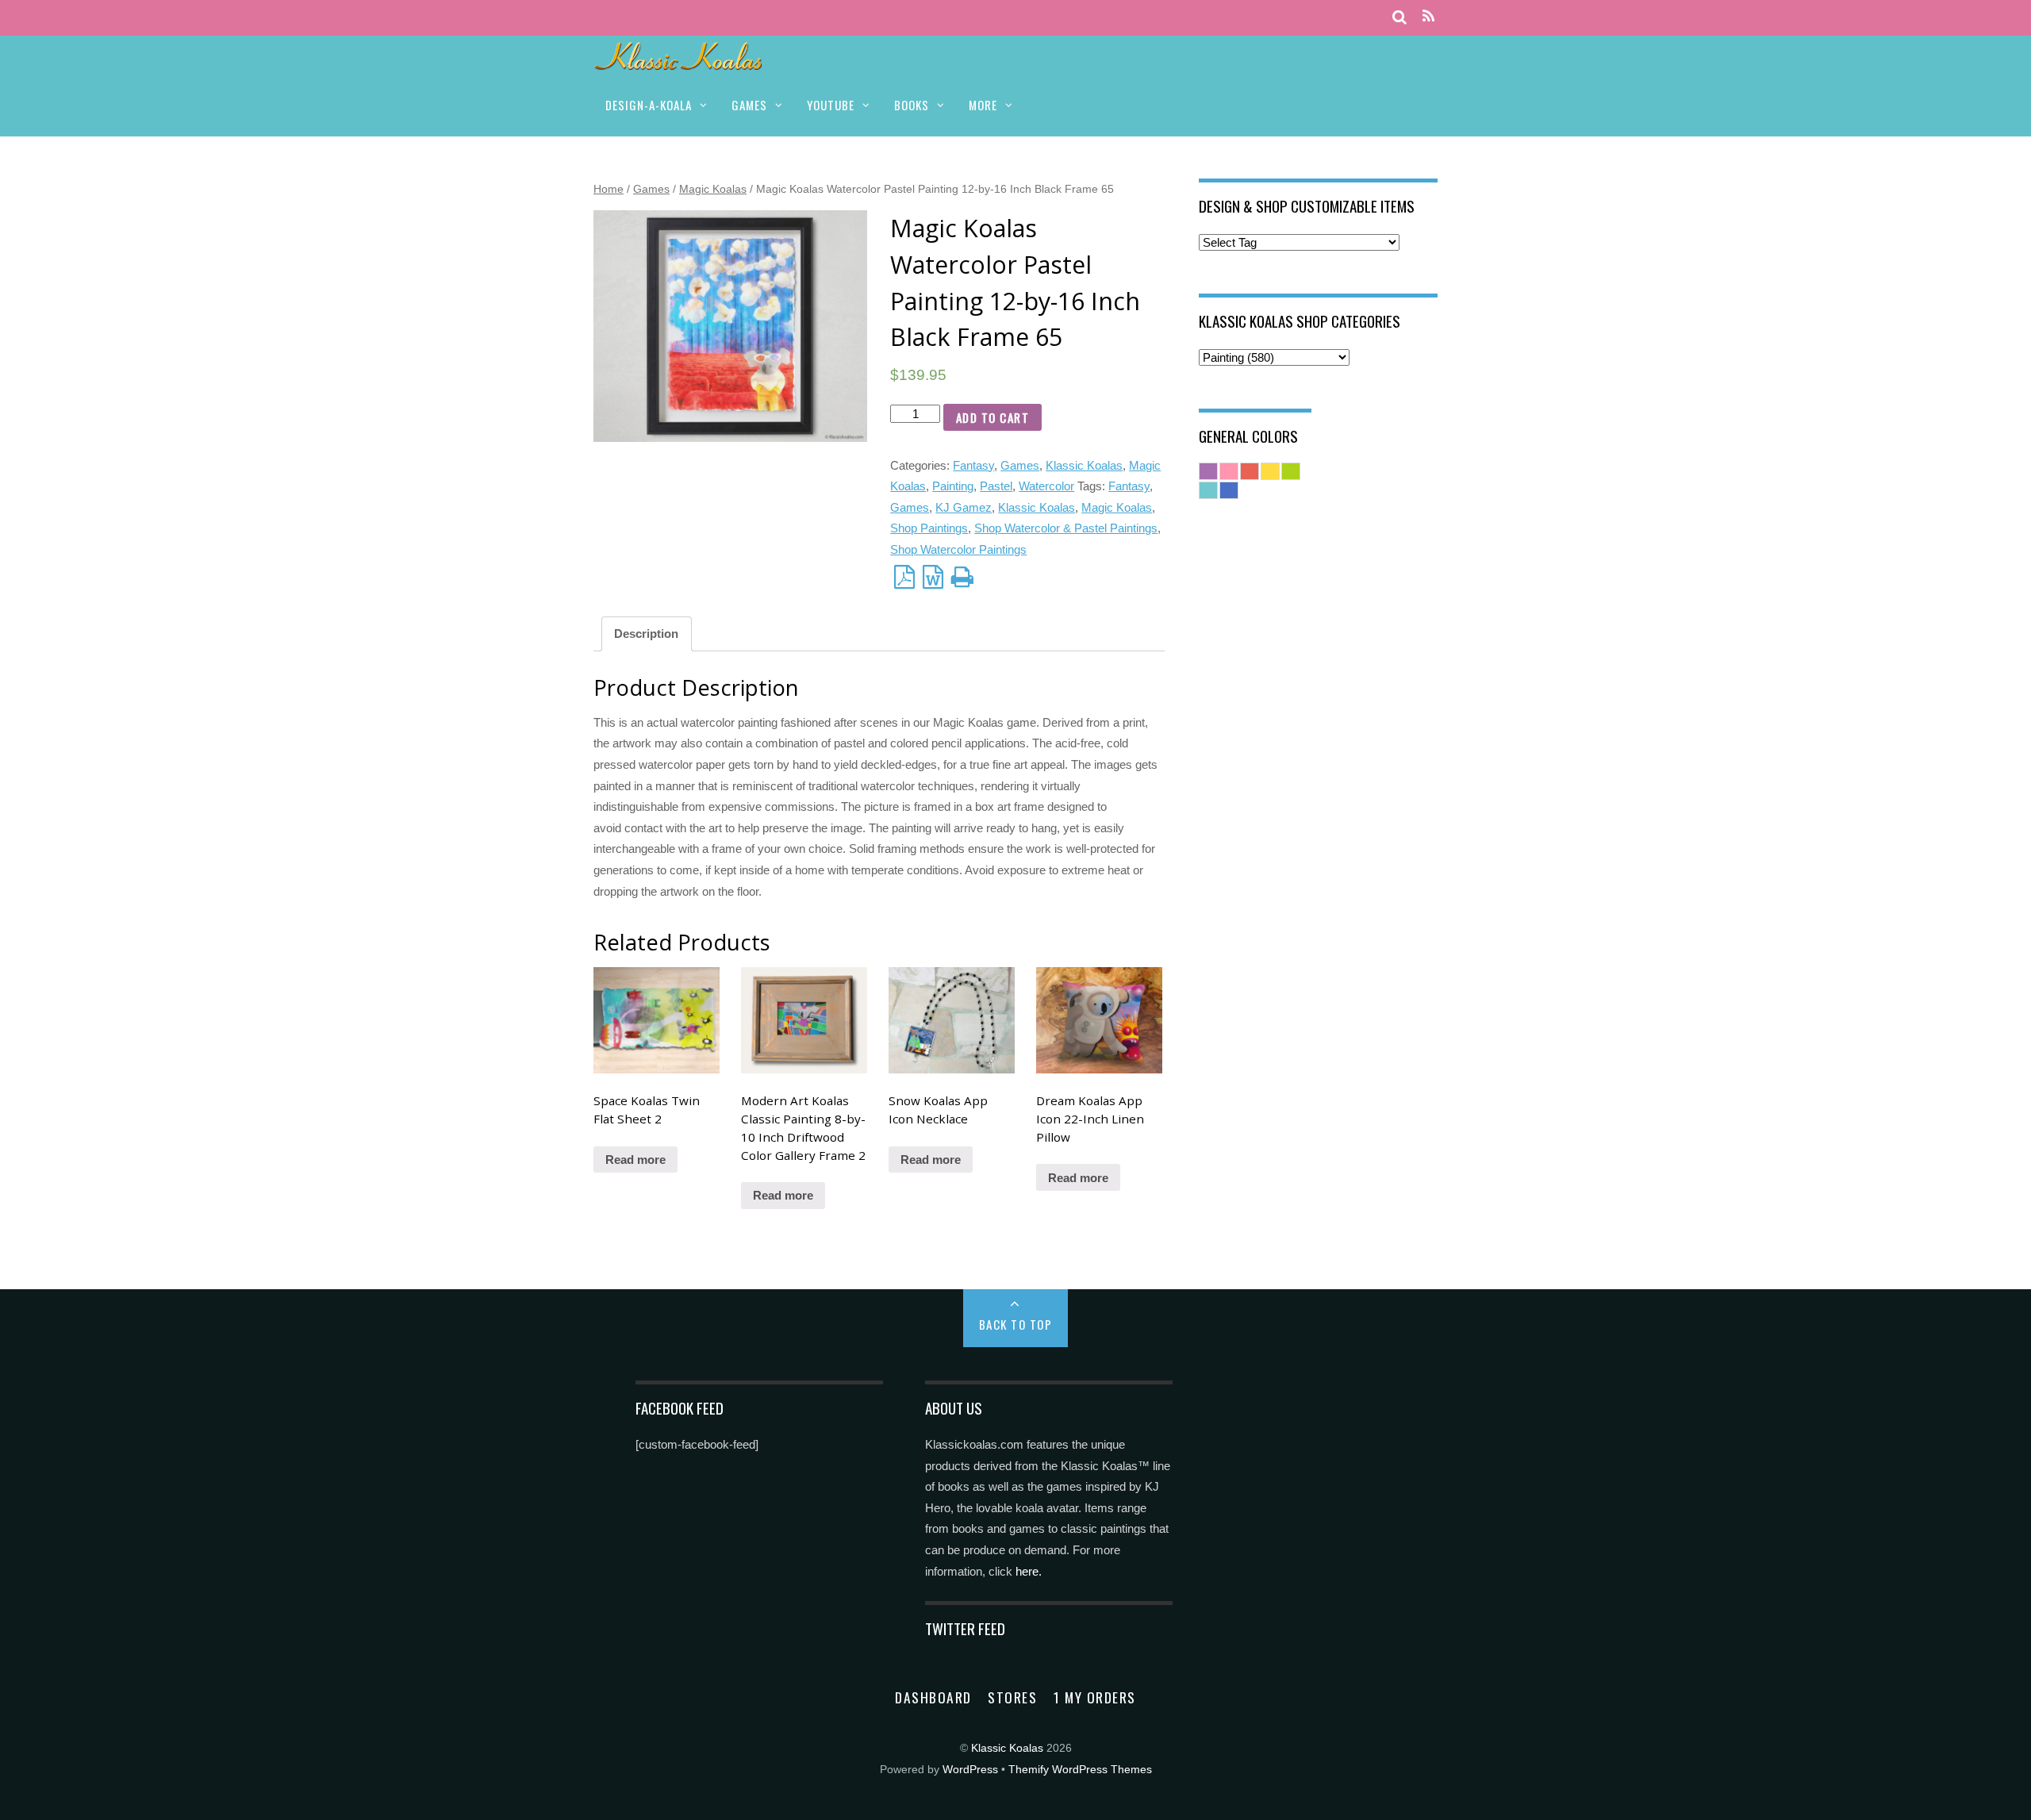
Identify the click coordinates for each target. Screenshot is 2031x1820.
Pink (1229, 471)
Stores (1012, 1697)
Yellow (1270, 471)
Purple (1208, 471)
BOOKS (912, 105)
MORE (983, 105)
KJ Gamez (964, 507)
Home (609, 189)
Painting (953, 486)
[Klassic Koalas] (679, 61)
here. (1029, 1571)
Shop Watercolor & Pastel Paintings (1066, 528)
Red (1250, 471)
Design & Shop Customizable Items (1307, 205)
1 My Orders (1095, 1697)
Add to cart (993, 417)
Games (651, 189)
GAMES (749, 105)
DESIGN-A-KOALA (649, 105)
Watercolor (1046, 486)
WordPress (970, 1770)
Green (1291, 471)
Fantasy (973, 465)
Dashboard (933, 1697)
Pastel (996, 486)
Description (646, 634)
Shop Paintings (929, 528)
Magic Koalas (713, 189)
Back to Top (1016, 1324)
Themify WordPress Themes (1080, 1770)
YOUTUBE (831, 105)
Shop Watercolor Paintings (958, 549)
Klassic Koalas (1084, 465)
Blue (1229, 490)
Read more (635, 1160)
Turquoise (1208, 490)
